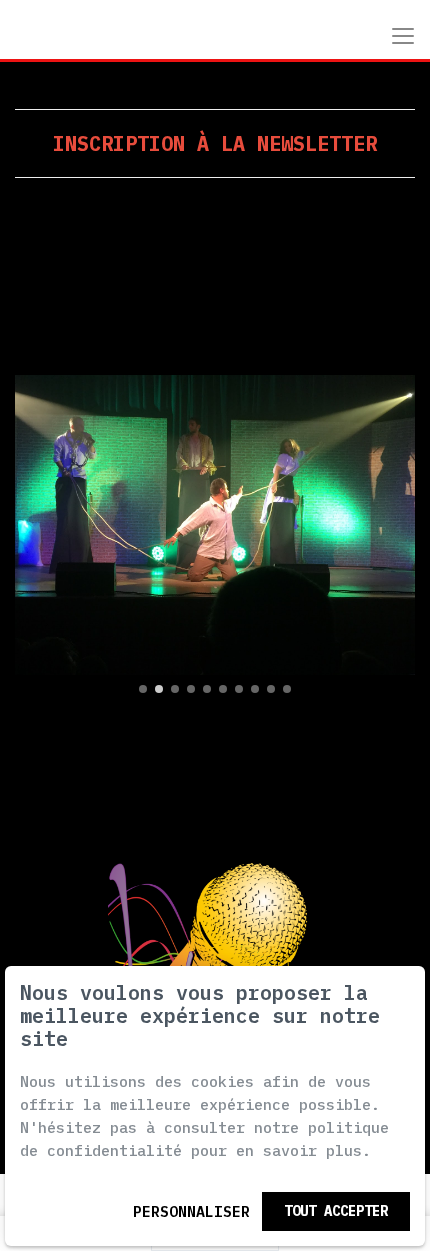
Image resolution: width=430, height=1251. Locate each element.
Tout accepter (336, 1211)
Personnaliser (191, 1211)
